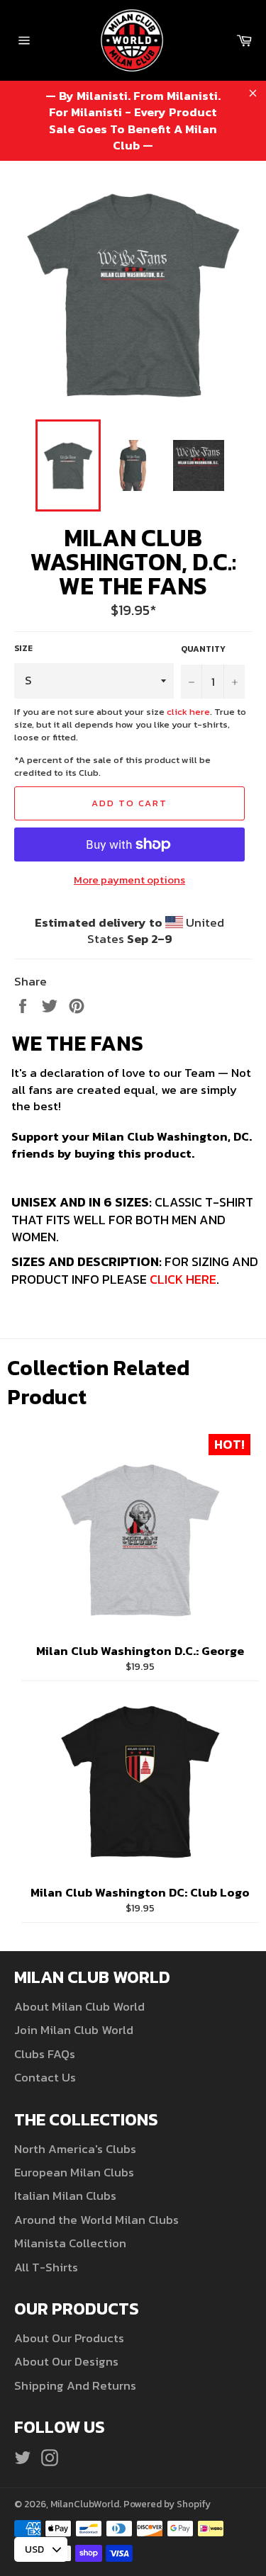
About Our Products (69, 2338)
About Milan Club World (79, 2006)
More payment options (129, 880)
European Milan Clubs (74, 2172)
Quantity (203, 649)
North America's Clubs (75, 2149)
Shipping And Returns (75, 2385)
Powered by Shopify (167, 2504)
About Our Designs (66, 2361)
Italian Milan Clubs (65, 2196)
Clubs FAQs (45, 2054)
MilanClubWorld (85, 2504)
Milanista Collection (70, 2243)
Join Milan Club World (74, 2030)
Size (23, 649)
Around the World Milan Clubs (96, 2220)
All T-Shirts (46, 2267)
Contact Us (45, 2077)
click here (188, 712)
